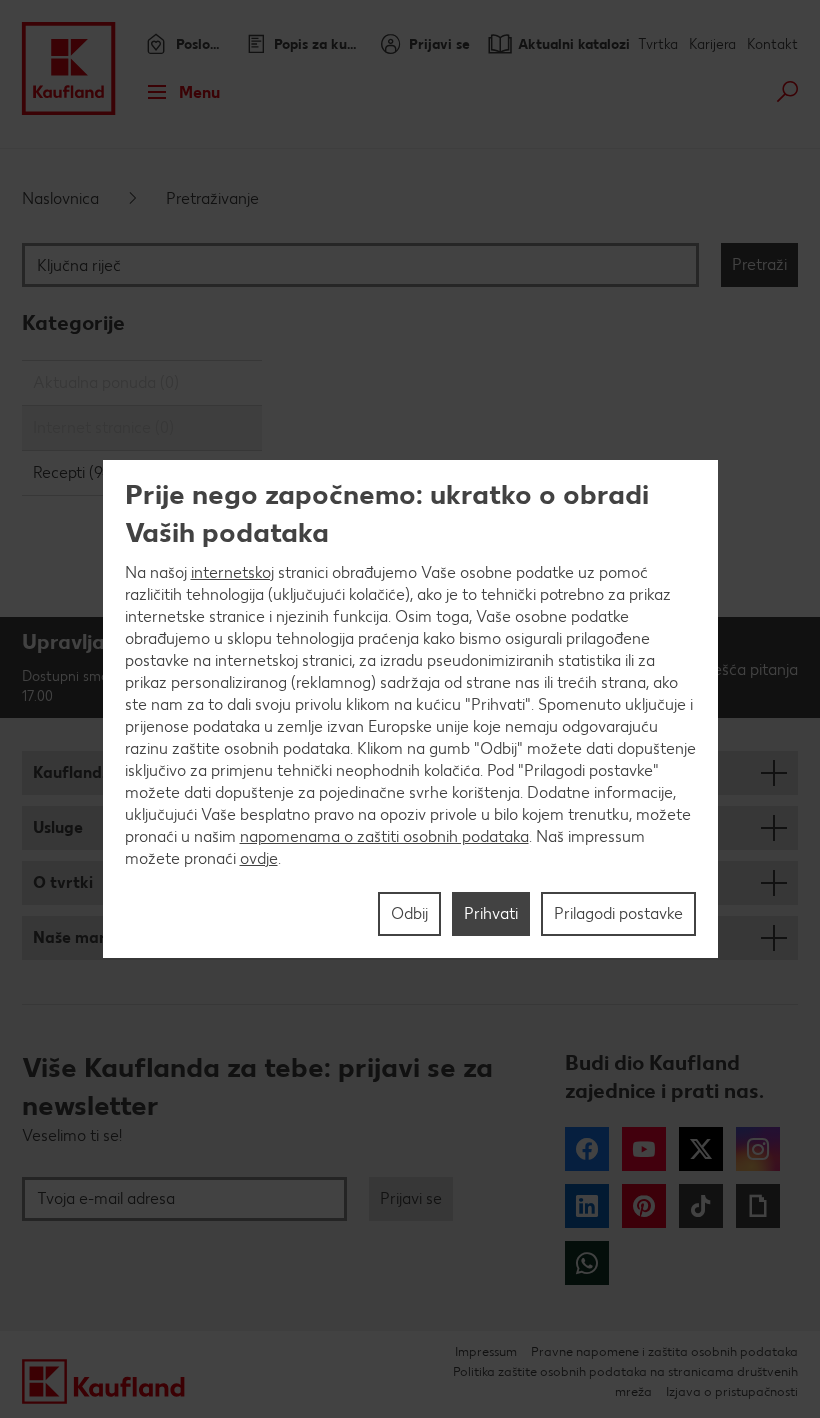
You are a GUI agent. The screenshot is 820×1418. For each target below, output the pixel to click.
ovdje (259, 858)
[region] (410, 709)
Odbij (409, 913)
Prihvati (491, 913)
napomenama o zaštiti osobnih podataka (384, 836)
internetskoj (232, 572)
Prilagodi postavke (618, 913)
